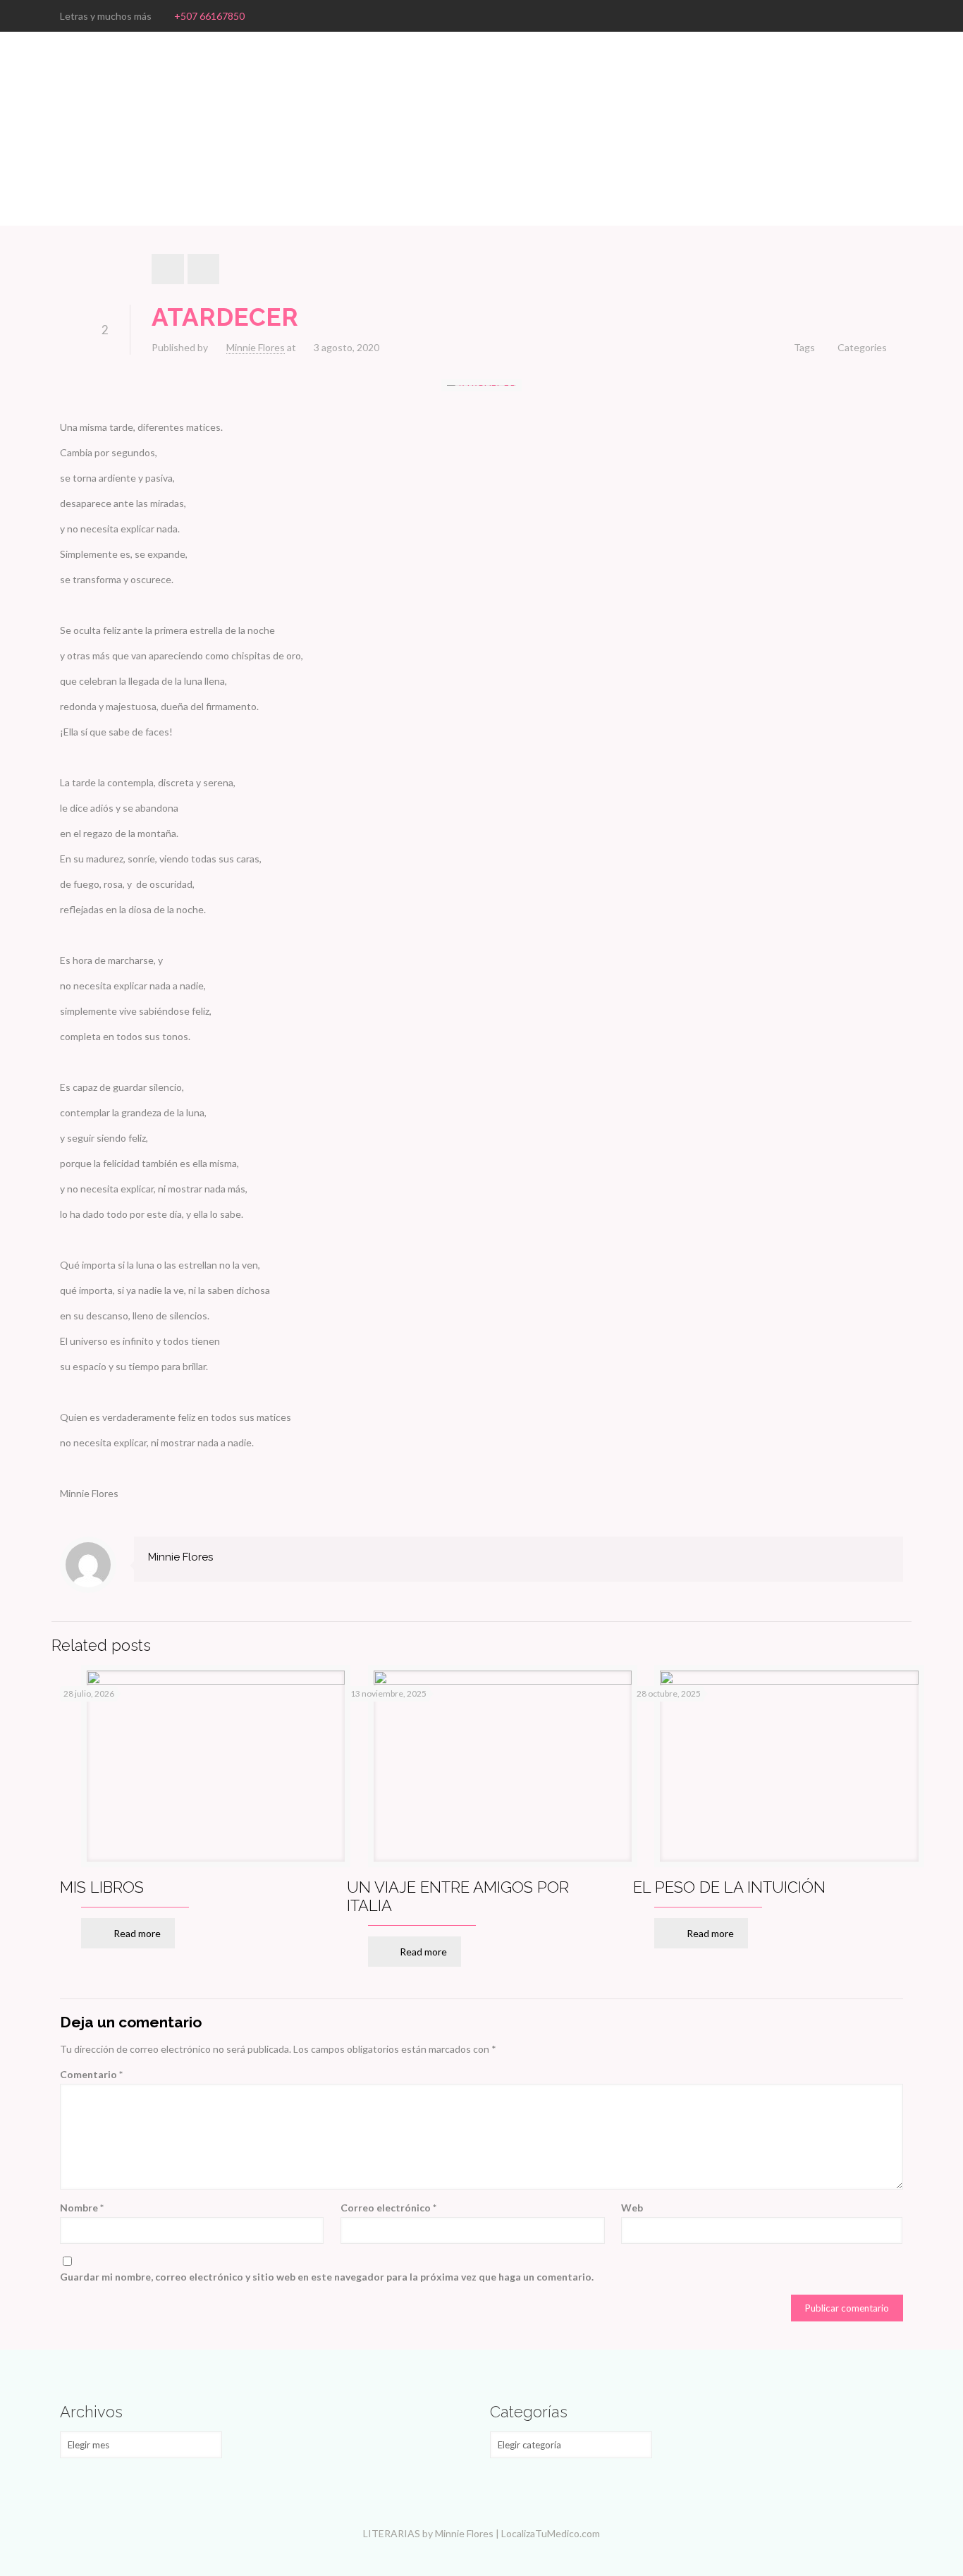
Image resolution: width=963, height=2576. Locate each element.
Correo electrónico (388, 2208)
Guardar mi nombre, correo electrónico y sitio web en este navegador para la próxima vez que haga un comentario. (327, 2277)
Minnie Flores (256, 347)
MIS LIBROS (102, 1887)
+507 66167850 (209, 16)
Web (632, 2208)
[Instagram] (896, 16)
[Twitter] (877, 16)
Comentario (91, 2074)
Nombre (82, 2208)
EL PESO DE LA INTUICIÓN (729, 1887)
